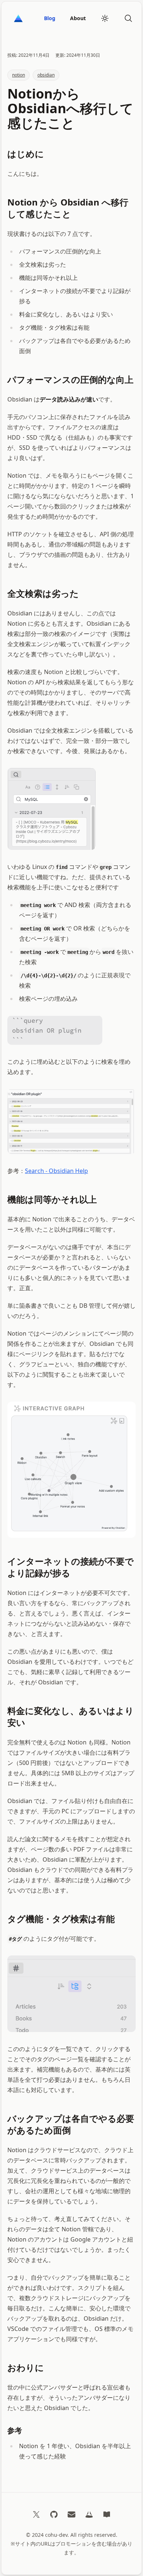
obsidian (46, 75)
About (78, 18)
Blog (50, 18)
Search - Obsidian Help (56, 1171)
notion (19, 75)
